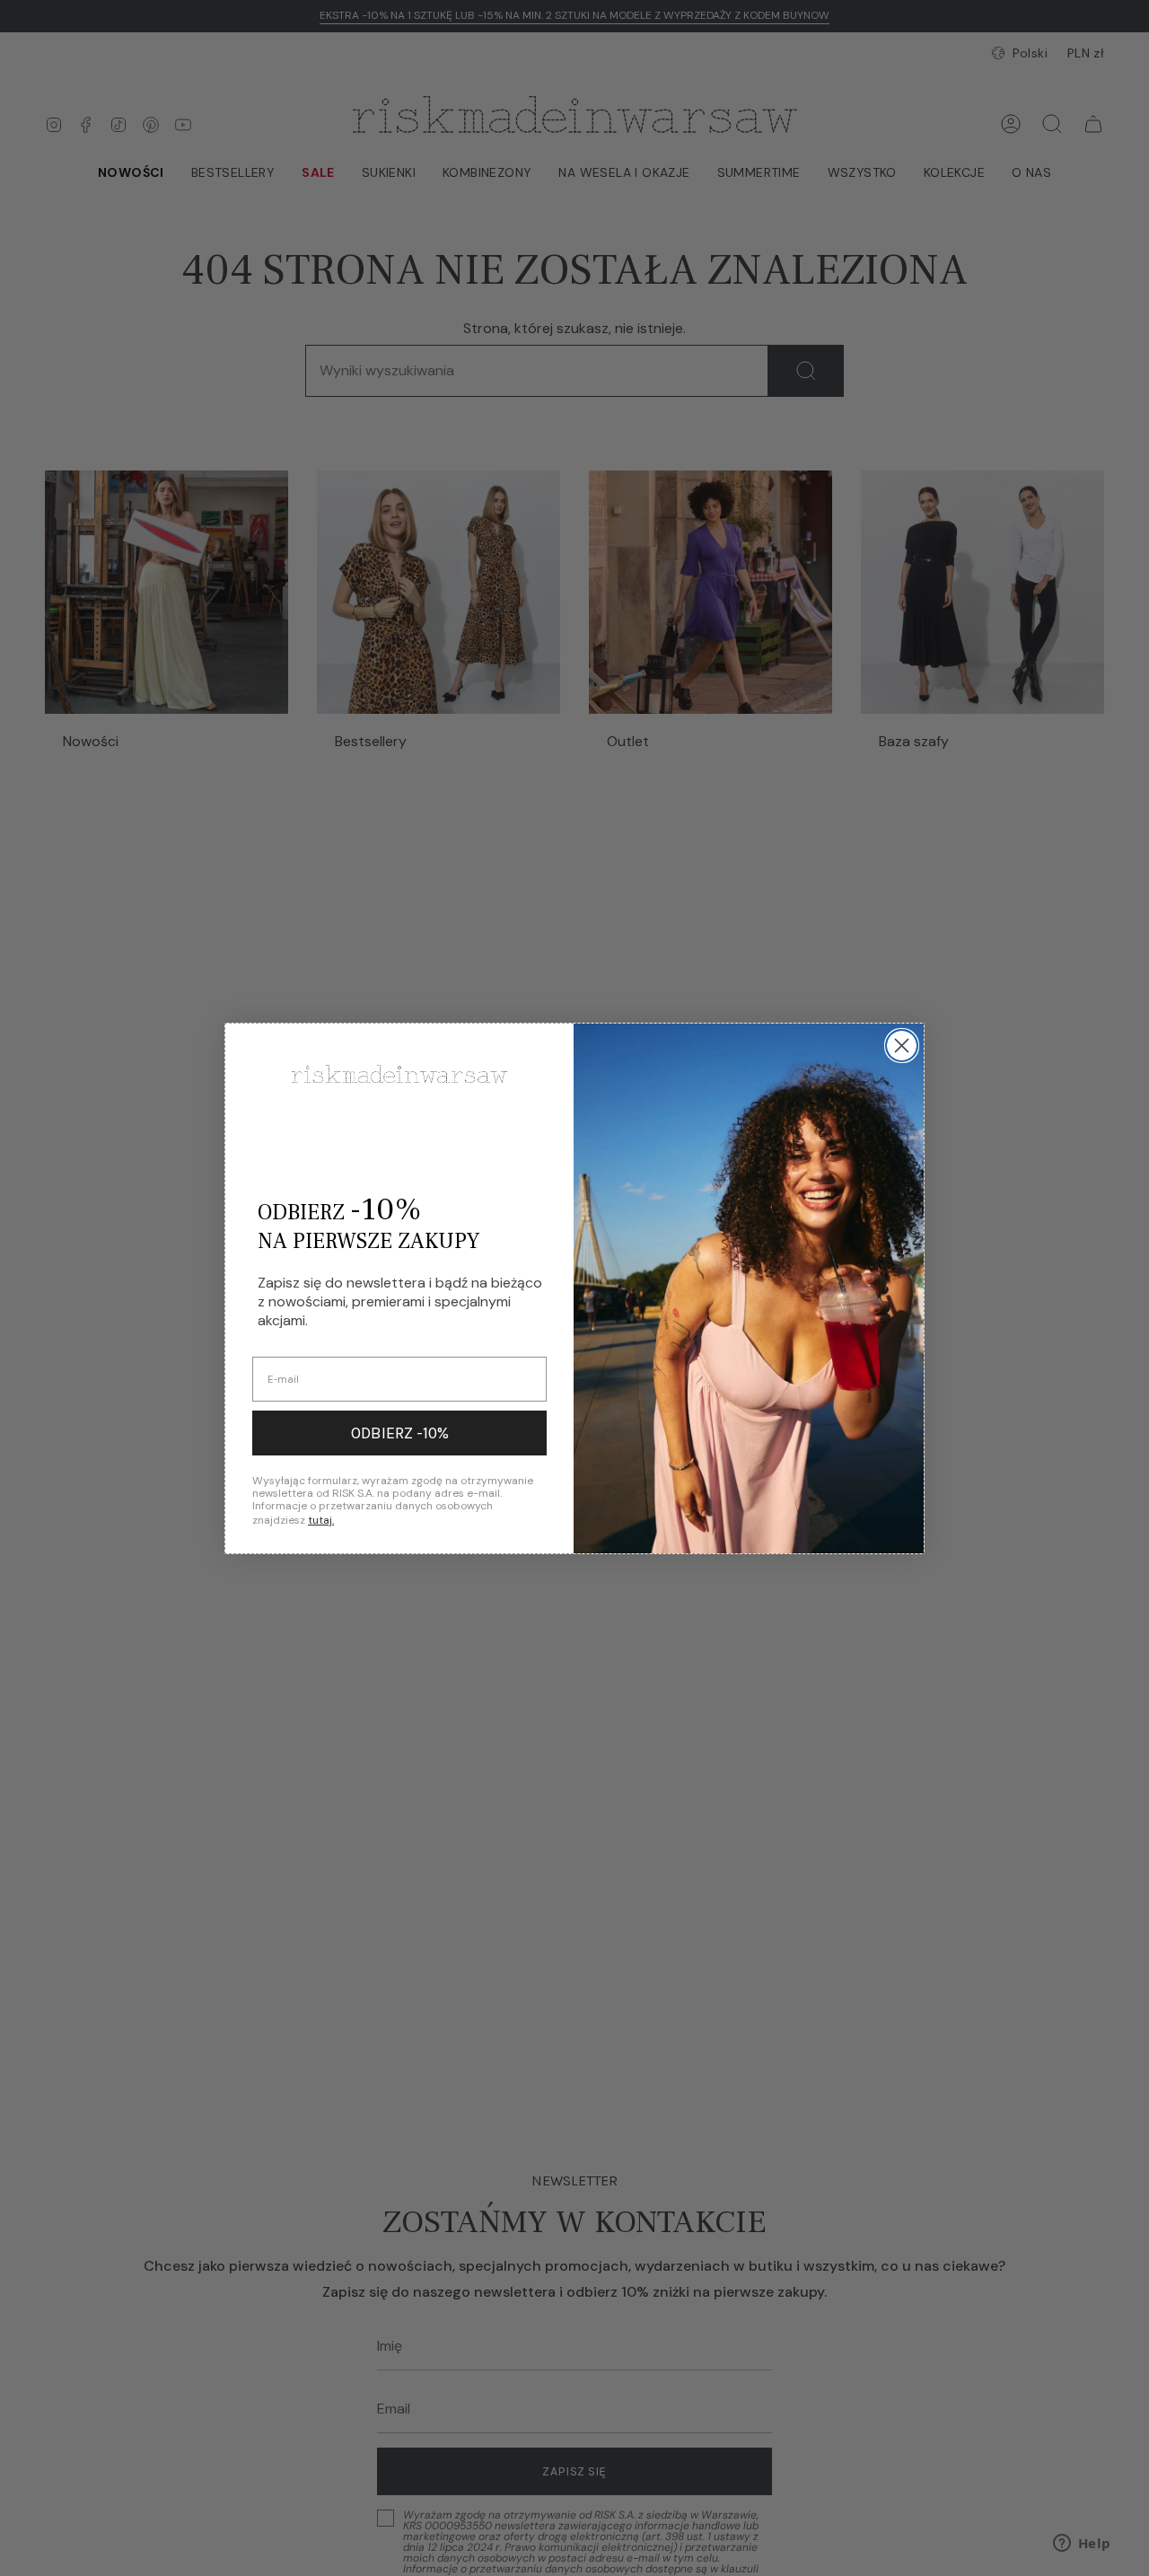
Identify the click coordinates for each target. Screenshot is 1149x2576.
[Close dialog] (902, 1046)
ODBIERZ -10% (400, 1433)
